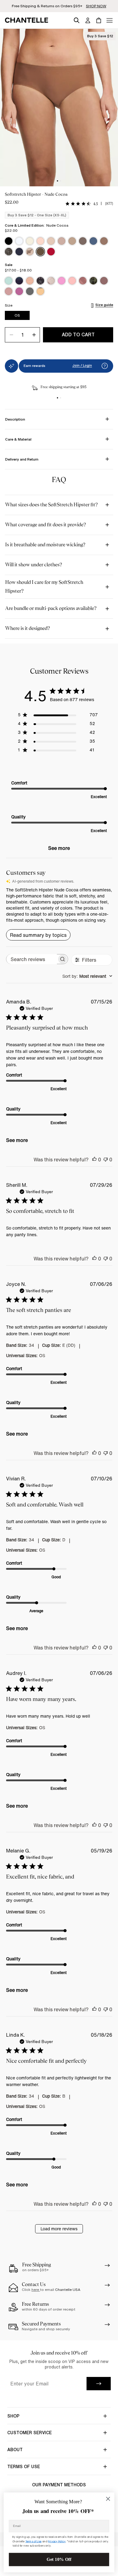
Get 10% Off (59, 2559)
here (36, 2290)
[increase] (34, 335)
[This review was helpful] (94, 1160)
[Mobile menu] (110, 20)
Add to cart (78, 334)
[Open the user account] (88, 20)
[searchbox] (32, 959)
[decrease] (11, 335)
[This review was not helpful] (106, 1160)
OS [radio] (17, 315)
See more (59, 848)
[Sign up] (99, 2384)
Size (9, 305)
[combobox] (87, 976)
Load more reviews (59, 2229)
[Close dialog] (108, 2499)
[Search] (77, 19)
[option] (9, 241)
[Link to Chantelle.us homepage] (28, 20)
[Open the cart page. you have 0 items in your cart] (99, 20)
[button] (105, 366)
